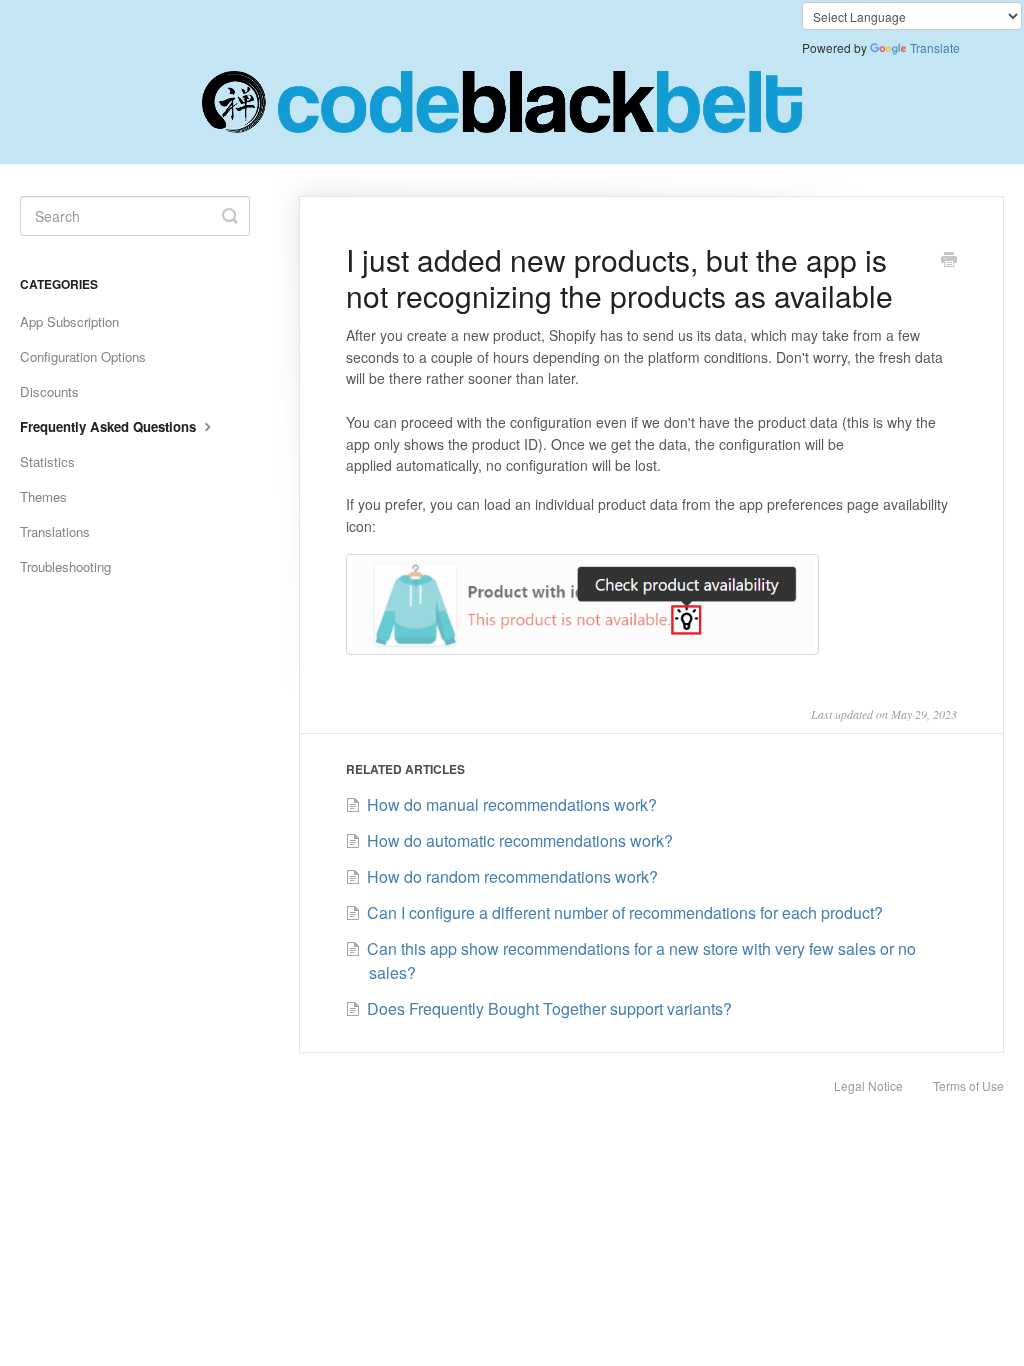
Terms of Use (968, 1085)
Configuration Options (83, 356)
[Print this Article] (949, 261)
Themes (43, 496)
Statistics (47, 461)
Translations (55, 531)
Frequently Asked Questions (110, 426)
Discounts (49, 391)
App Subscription (69, 321)
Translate (935, 47)
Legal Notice (868, 1085)
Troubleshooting (65, 566)
